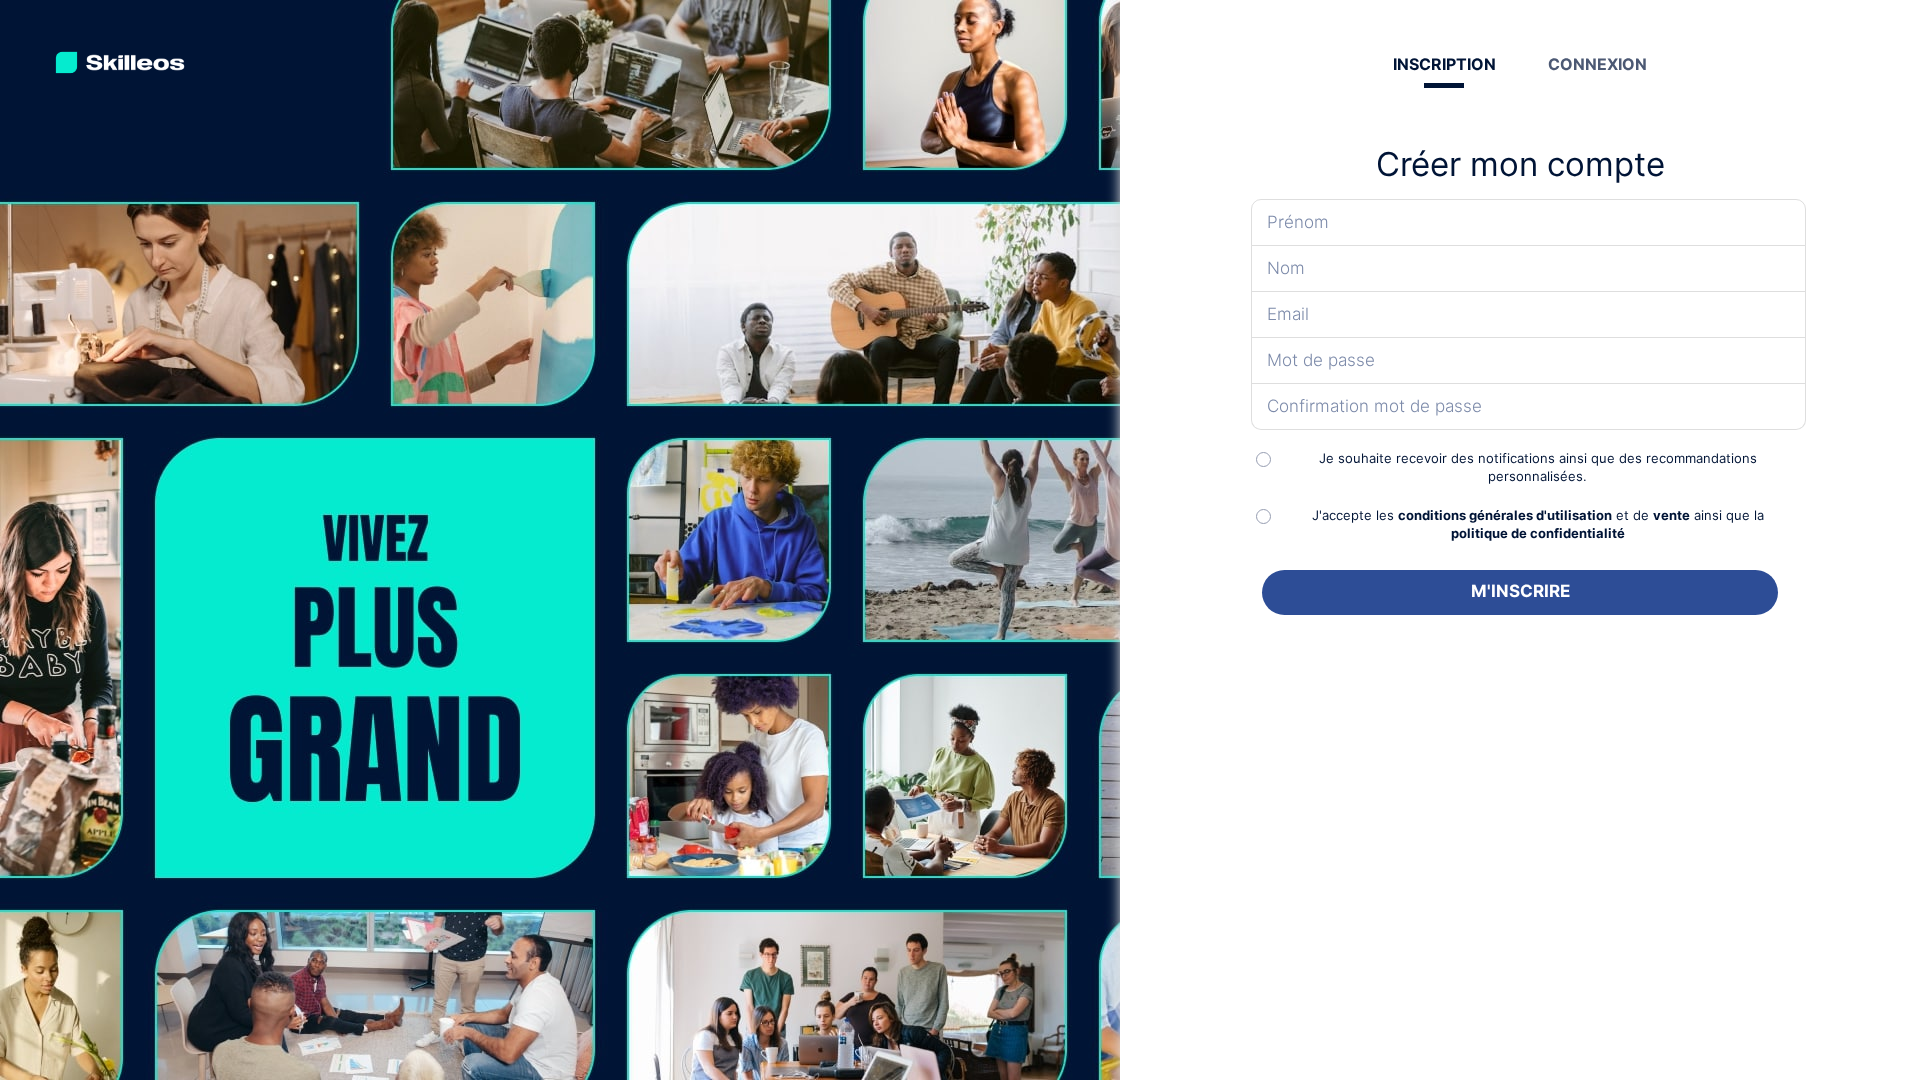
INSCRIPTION (1444, 64)
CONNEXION (1597, 64)
